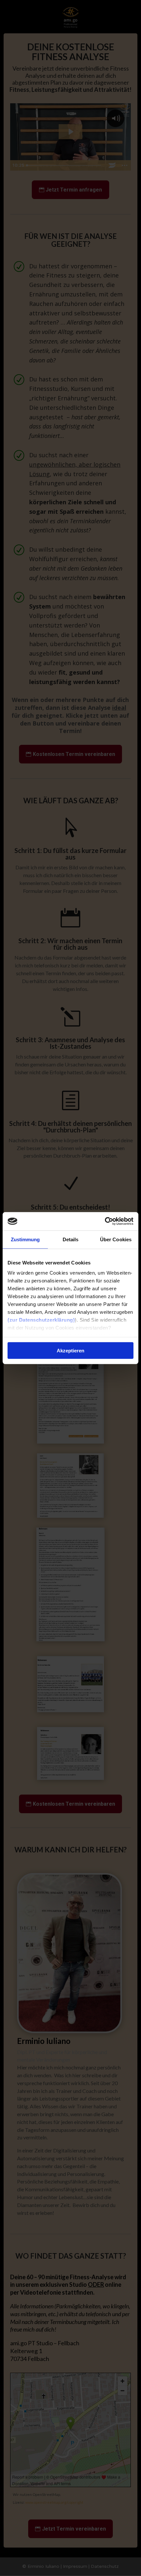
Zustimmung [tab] (25, 1239)
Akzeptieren (70, 1350)
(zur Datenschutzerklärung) (41, 1320)
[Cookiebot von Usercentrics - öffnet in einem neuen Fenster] (105, 1221)
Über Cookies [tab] (116, 1239)
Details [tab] (71, 1239)
